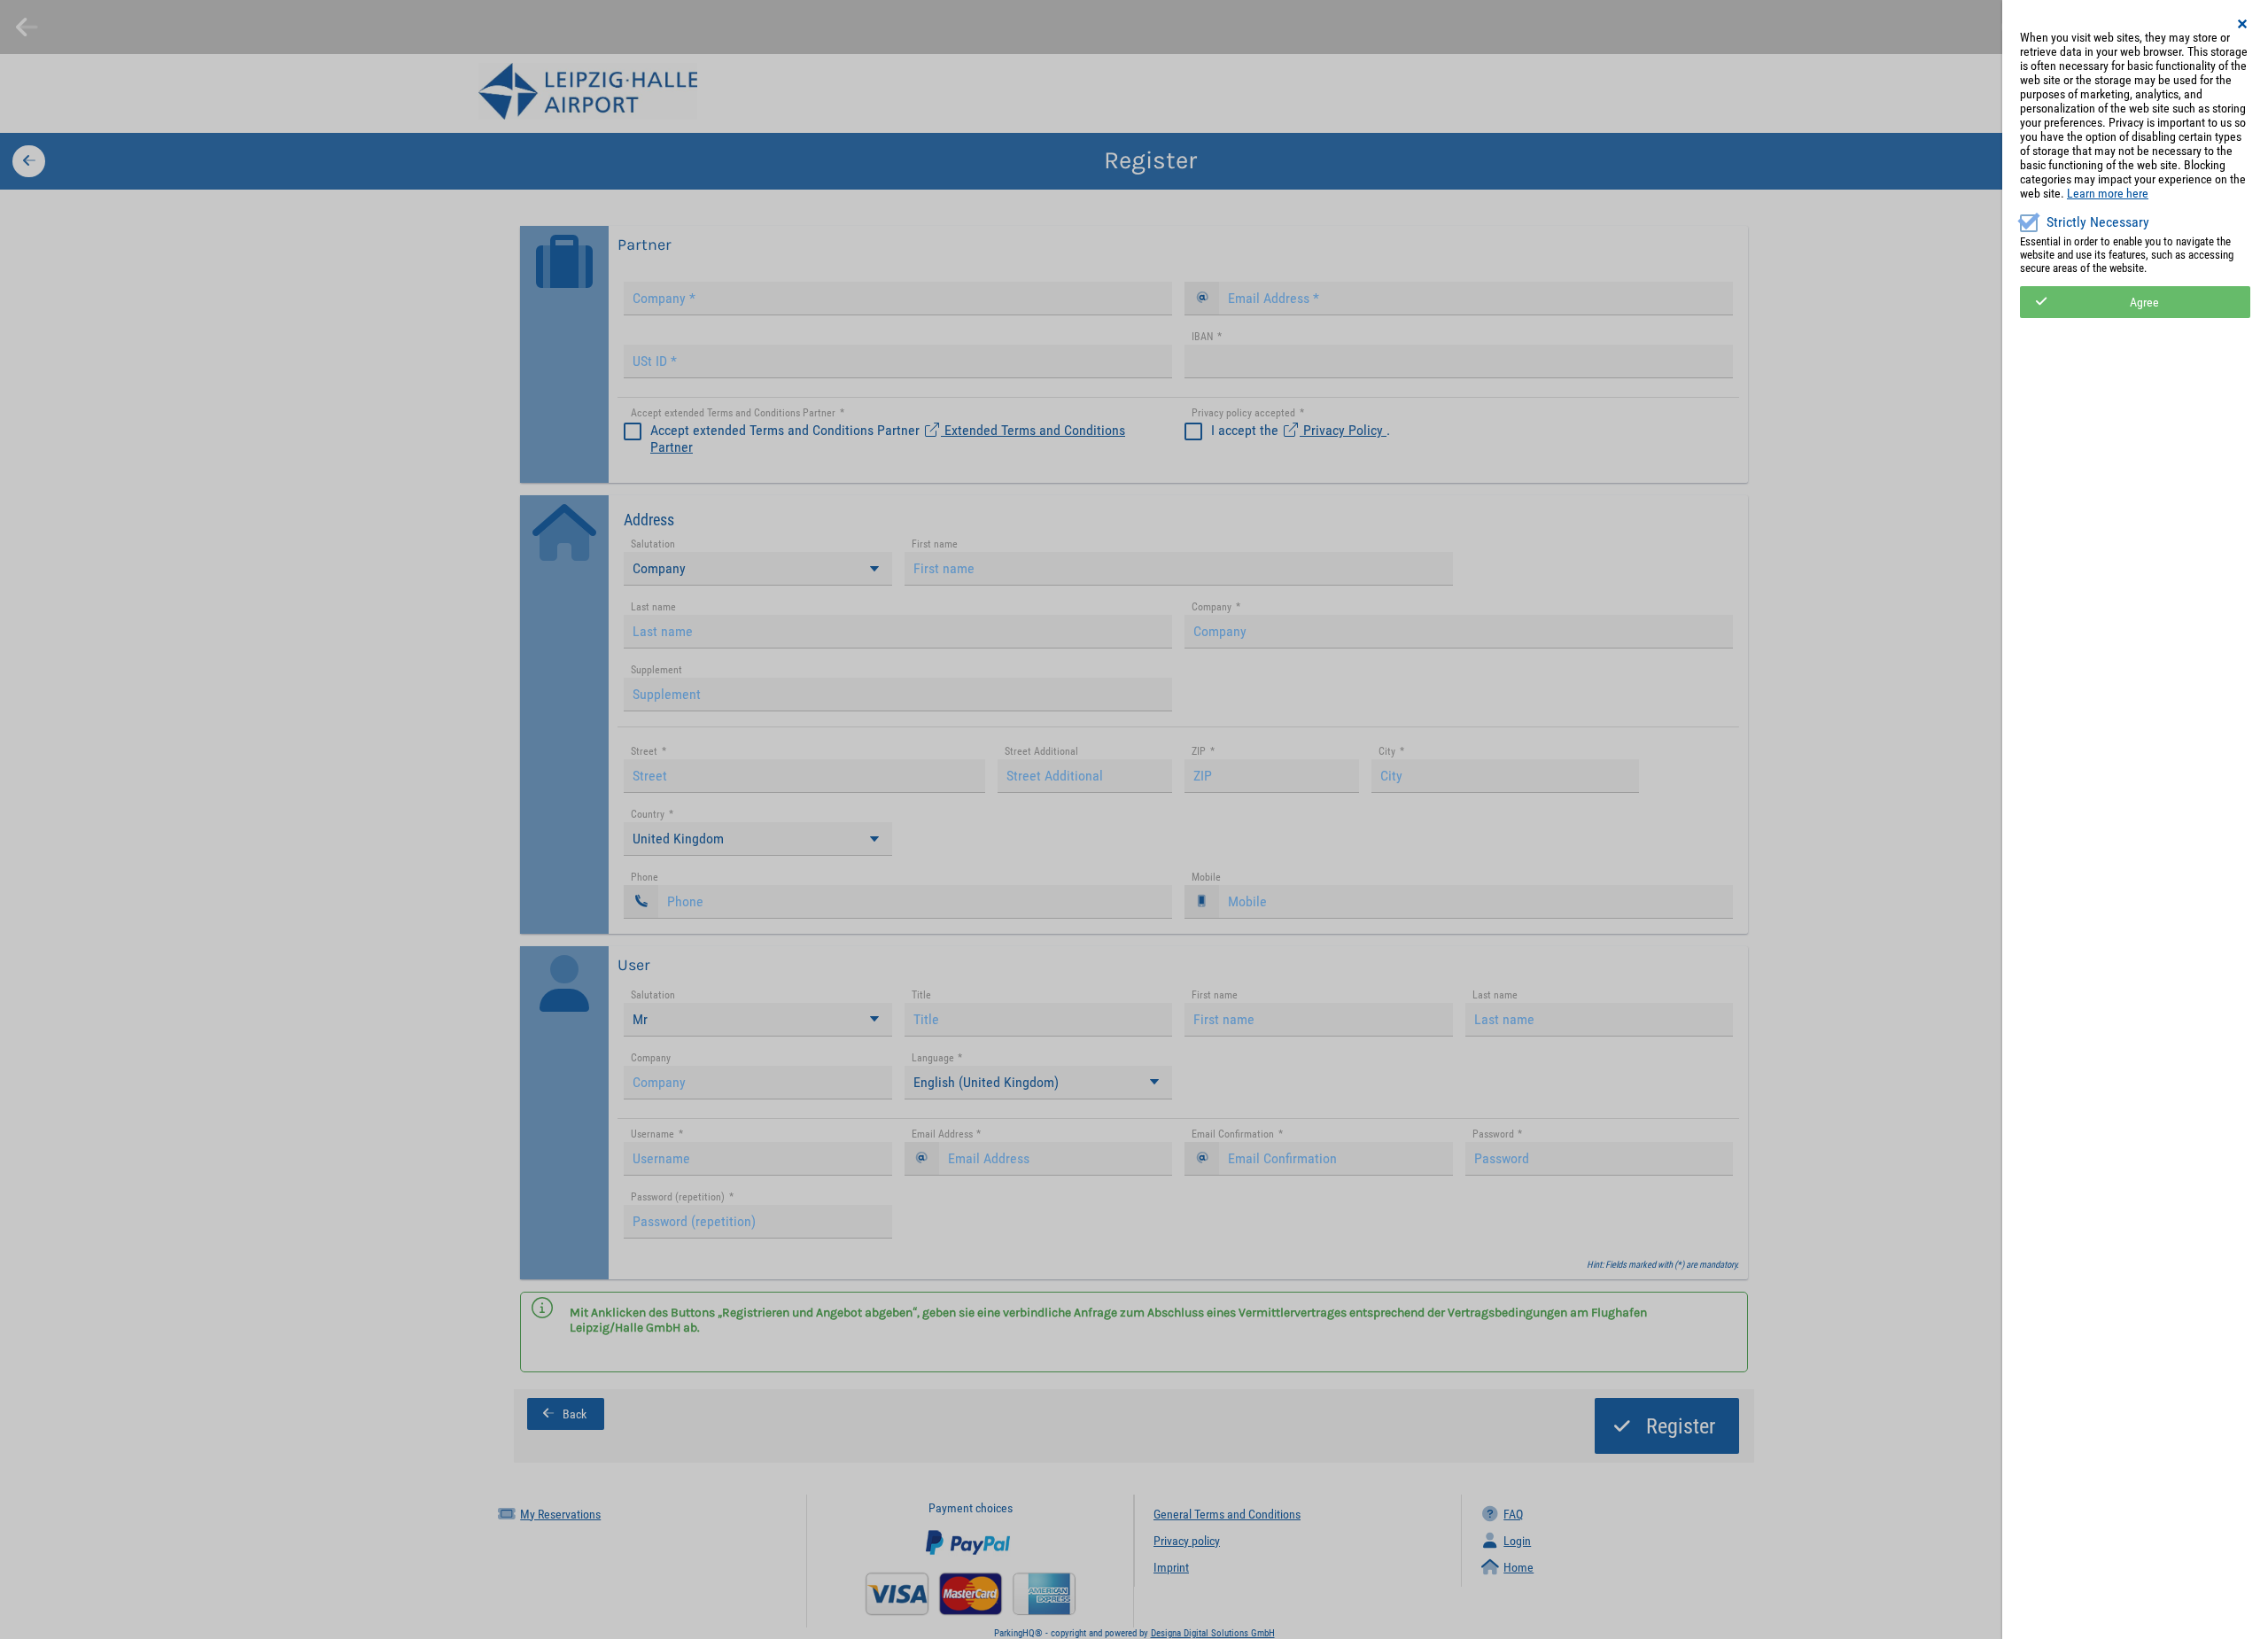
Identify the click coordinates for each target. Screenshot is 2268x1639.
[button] (2243, 24)
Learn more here (2108, 193)
